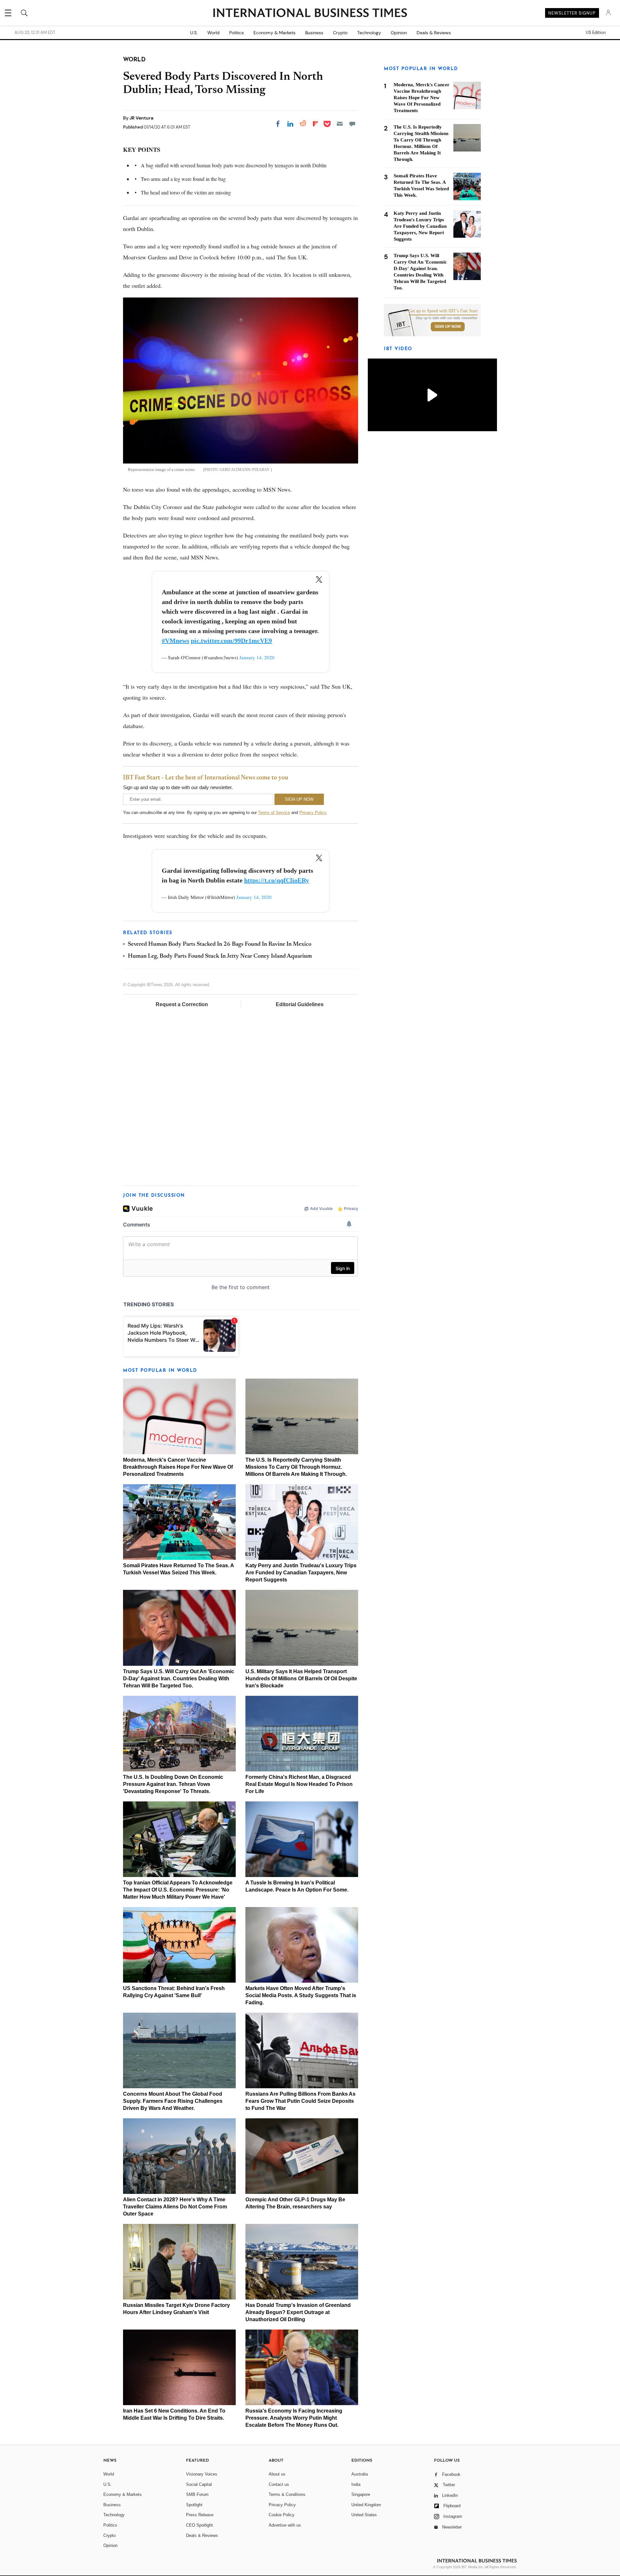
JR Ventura (141, 118)
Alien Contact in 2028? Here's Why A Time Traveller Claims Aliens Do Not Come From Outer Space (175, 2207)
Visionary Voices (202, 2474)
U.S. (194, 33)
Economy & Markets (274, 33)
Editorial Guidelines (300, 1004)
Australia (360, 2474)
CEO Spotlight (199, 2525)
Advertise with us (285, 2525)
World (213, 33)
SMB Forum (197, 2494)
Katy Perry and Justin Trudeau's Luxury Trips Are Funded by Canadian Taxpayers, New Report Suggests (301, 1573)
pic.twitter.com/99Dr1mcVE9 (231, 641)
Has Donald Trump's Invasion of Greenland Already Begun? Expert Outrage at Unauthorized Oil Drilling (298, 2312)
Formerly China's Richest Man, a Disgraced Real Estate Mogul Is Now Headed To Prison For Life (299, 1784)
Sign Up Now (448, 327)
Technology (369, 33)
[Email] (340, 124)
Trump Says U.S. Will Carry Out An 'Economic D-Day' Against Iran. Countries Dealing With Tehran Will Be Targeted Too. (179, 1679)
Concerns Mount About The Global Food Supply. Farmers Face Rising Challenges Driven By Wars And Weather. (173, 2101)
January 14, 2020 (257, 657)
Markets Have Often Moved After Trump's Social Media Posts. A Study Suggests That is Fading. (301, 1995)
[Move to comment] (352, 124)
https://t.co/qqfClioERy (277, 880)
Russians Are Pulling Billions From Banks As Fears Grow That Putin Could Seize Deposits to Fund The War (300, 2101)
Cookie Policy (282, 2515)
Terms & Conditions (287, 2494)
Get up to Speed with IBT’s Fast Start (443, 311)
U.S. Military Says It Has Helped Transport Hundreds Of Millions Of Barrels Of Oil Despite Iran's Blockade (301, 1679)
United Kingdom (366, 2505)
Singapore (361, 2494)
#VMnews (176, 641)
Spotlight (194, 2505)
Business (314, 33)
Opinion (399, 33)
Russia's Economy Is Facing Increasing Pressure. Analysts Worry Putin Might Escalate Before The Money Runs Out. (294, 2418)
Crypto (340, 33)
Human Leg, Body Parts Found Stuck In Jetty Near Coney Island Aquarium (220, 956)
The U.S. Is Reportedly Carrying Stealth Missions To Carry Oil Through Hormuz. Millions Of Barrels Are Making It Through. (296, 1467)
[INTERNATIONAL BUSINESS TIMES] (310, 14)
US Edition (596, 33)
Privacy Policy (313, 813)
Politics (237, 33)
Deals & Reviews (434, 33)
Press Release (200, 2515)
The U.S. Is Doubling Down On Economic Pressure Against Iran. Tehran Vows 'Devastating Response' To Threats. (173, 1784)
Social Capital (199, 2484)
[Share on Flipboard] (315, 124)
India (356, 2484)
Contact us (279, 2484)
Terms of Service (274, 813)
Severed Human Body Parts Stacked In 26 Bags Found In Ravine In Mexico (220, 944)
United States (364, 2515)
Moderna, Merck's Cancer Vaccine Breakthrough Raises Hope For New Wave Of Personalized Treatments (178, 1467)
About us (277, 2474)
